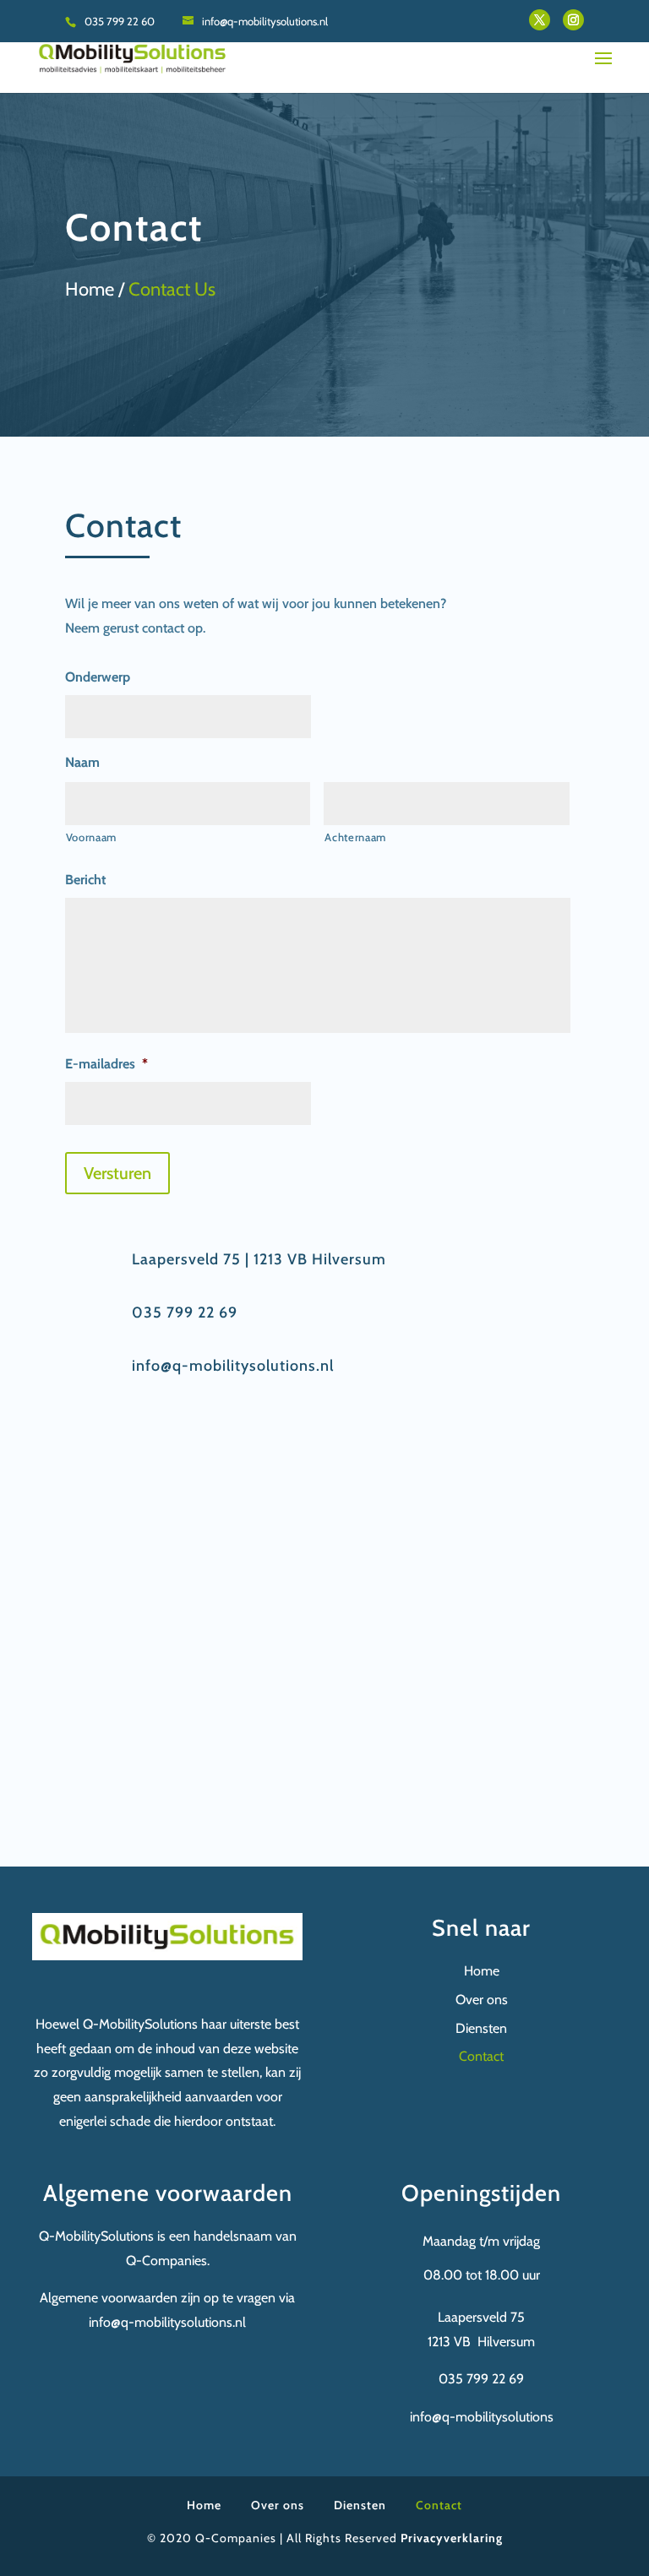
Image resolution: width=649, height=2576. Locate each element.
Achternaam (355, 837)
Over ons (482, 2000)
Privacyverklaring (452, 2538)
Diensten (481, 2028)
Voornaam (91, 837)
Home (482, 1971)
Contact (481, 2056)
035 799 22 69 (185, 1312)
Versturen (117, 1173)
